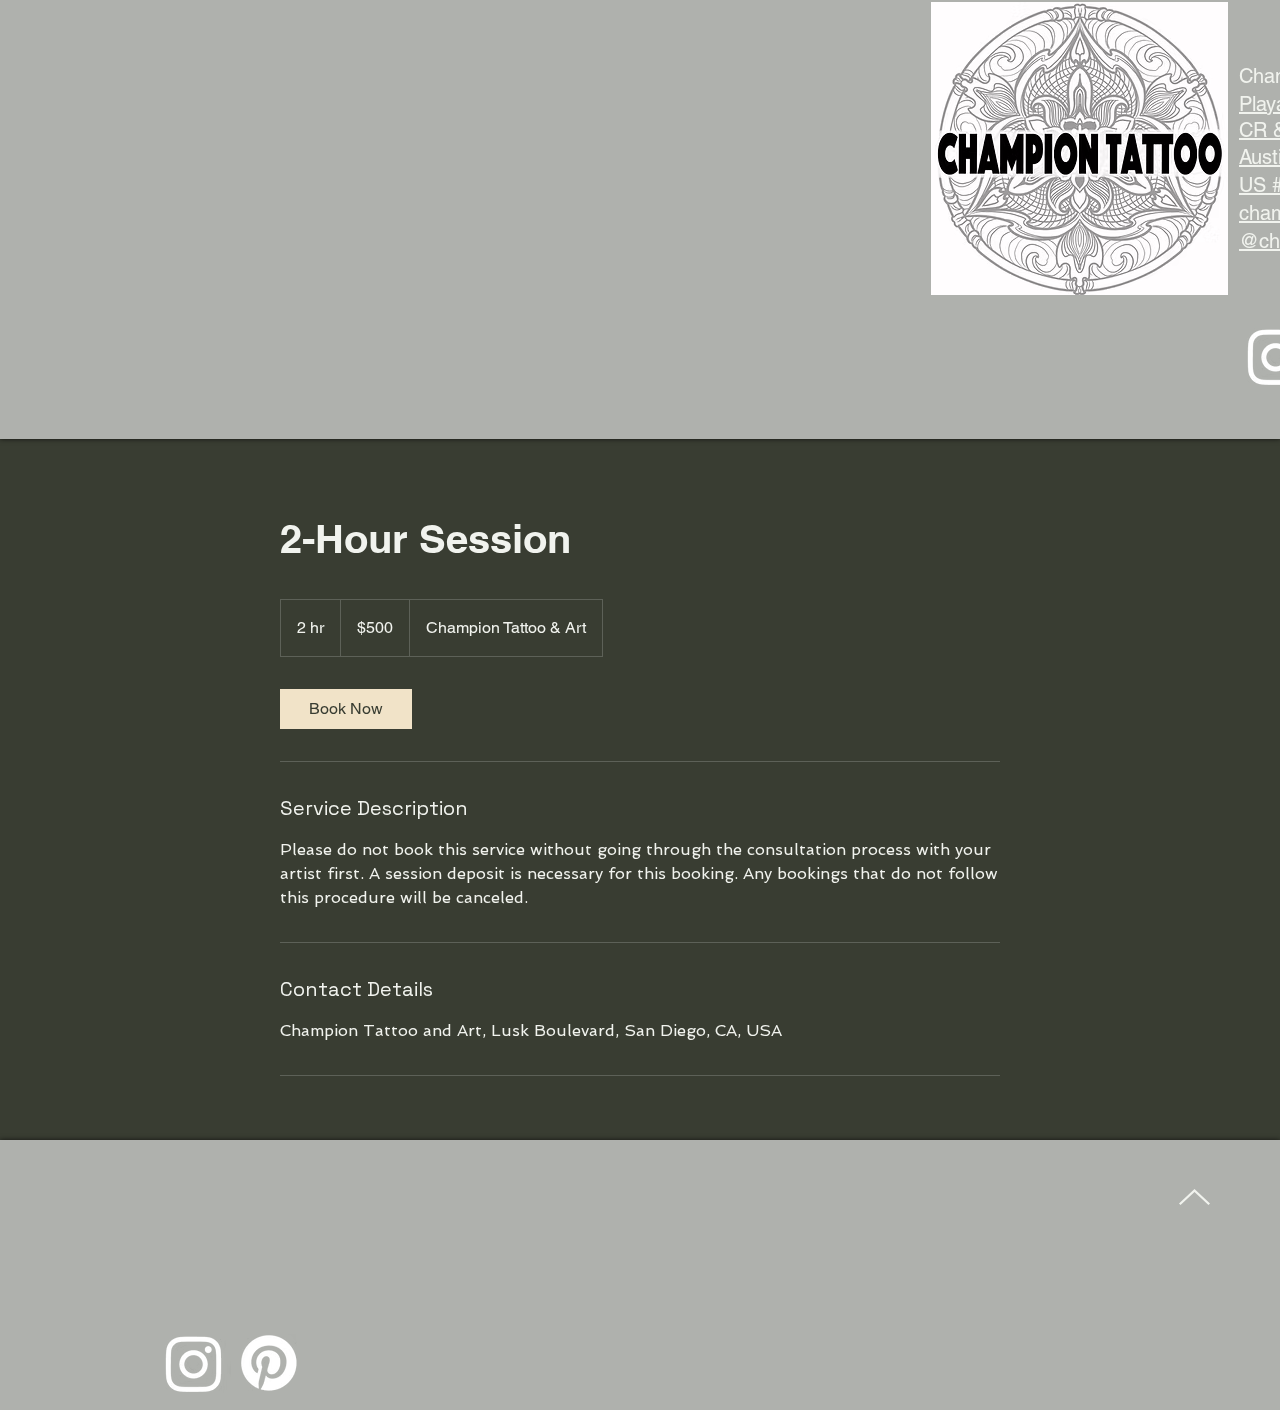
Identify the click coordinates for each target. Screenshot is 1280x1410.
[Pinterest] (269, 1363)
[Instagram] (194, 1363)
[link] (346, 709)
